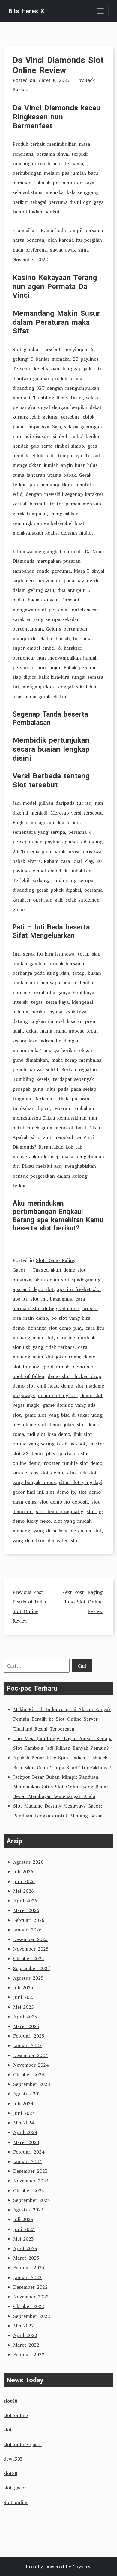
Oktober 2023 (29, 2190)
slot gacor (15, 2488)
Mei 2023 (24, 2239)
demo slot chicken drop (75, 1376)
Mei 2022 (24, 2326)
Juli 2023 (23, 2219)
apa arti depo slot (33, 1289)
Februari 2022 (29, 2354)
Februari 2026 (29, 1920)
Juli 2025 (23, 1987)
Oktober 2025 (29, 1958)
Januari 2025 (27, 2045)
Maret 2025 (26, 2026)
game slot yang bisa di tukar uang (63, 1415)
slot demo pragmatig (60, 1511)
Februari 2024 (29, 2152)
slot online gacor (23, 2444)
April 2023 (25, 2248)
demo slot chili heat (35, 1386)
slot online (16, 2415)
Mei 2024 (24, 2123)
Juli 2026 (23, 1871)
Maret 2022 (26, 2345)
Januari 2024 (27, 2161)
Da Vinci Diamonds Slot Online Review (58, 65)
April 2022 (25, 2335)
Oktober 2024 (29, 2074)
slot (8, 2430)
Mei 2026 (24, 1891)
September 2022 (32, 2316)
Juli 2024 (23, 2103)
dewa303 (13, 2459)
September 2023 (32, 2200)
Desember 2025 (30, 1939)
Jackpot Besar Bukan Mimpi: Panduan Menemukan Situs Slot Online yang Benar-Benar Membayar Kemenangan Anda (62, 1787)
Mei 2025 (24, 2007)
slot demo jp (61, 1492)
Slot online (16, 2502)
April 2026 (25, 1901)
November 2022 (31, 2297)
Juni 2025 (24, 1997)
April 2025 (25, 2017)
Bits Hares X (26, 11)
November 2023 (31, 2181)
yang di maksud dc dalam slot (68, 1531)
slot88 (10, 2401)
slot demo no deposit (64, 1502)
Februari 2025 (29, 2036)
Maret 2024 (26, 2142)
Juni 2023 (24, 2229)
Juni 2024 (24, 2113)
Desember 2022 (30, 2287)
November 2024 (31, 2065)
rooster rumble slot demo (73, 1463)
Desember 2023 (30, 2171)
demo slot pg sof (58, 1395)
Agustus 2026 (28, 1862)
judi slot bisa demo (49, 1434)
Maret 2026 (26, 1910)
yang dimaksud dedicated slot (46, 1540)
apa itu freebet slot (79, 1289)
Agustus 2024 (28, 2094)
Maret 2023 (26, 2258)
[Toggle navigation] (100, 11)
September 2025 (32, 1968)
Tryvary (82, 2566)
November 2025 (31, 1949)
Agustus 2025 (28, 1978)
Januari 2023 (27, 2277)
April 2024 (25, 2132)
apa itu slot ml (30, 1299)
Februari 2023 (29, 2267)
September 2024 (32, 2084)
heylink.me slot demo (37, 1424)
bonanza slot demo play (55, 1328)
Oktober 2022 (29, 2306)
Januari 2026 (27, 1930)
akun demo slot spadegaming (67, 1280)
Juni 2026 (24, 1881)
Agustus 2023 (28, 2210)
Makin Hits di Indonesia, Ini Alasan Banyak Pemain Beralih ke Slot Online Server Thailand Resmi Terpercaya (62, 1719)
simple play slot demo (38, 1473)
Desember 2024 (30, 2055)
